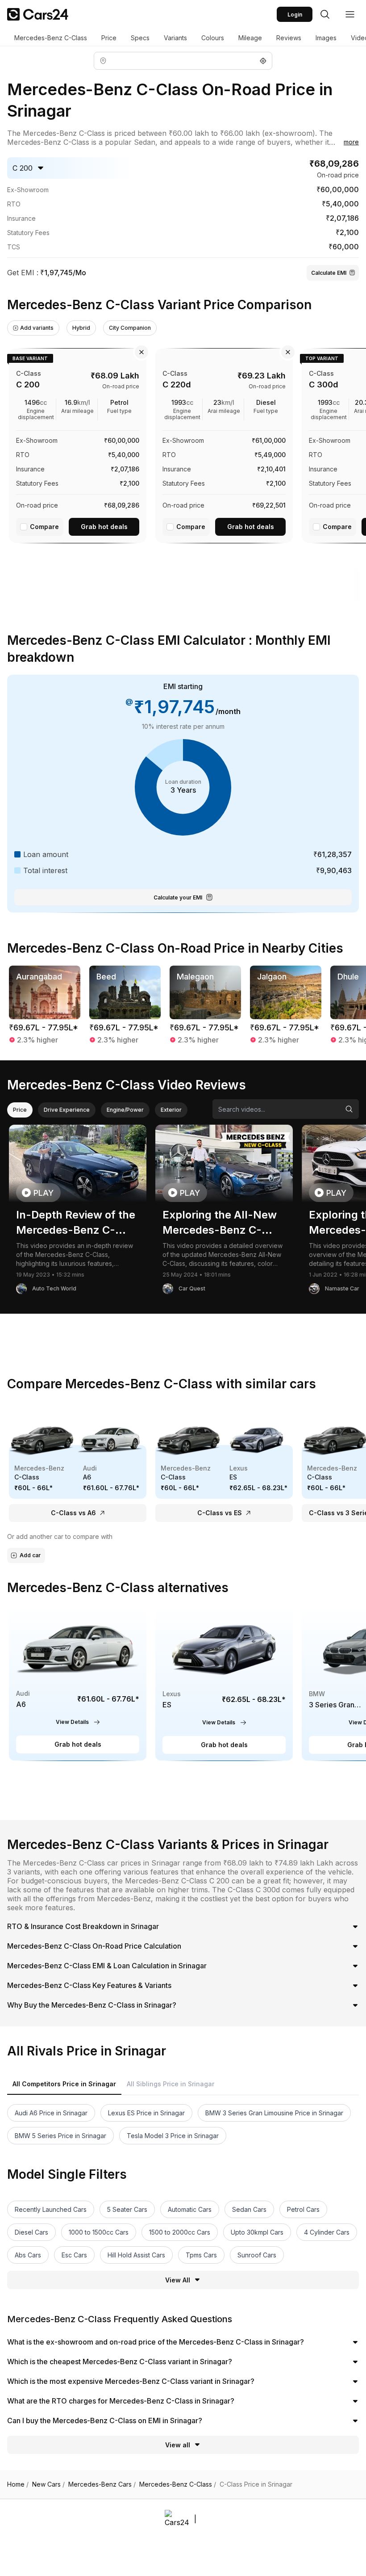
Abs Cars (28, 2255)
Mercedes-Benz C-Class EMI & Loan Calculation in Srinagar (107, 1966)
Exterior (171, 1110)
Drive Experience (67, 1110)
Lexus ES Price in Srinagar (146, 2113)
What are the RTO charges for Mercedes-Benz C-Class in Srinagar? (121, 2401)
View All (178, 2280)
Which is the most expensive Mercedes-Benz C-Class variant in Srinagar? (131, 2381)
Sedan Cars (249, 2209)
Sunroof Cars (257, 2255)
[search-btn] (325, 14)
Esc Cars (74, 2255)
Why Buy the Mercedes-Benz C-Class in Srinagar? (92, 2005)
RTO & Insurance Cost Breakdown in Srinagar (83, 1926)
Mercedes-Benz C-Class (51, 38)
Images (326, 38)
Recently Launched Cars (51, 2209)
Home (18, 2484)
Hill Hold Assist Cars (136, 2255)
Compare (44, 527)
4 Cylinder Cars (327, 2232)
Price (109, 38)
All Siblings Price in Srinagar (171, 2084)
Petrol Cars (303, 2209)
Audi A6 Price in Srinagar (51, 2113)
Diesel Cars (31, 2232)
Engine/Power (125, 1110)
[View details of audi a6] (78, 1682)
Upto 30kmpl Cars (257, 2232)
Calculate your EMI (178, 897)
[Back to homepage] (38, 14)
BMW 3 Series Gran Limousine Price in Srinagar (274, 2113)
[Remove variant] (141, 352)
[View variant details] (78, 444)
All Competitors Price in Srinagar (64, 2084)
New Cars (48, 2484)
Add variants (37, 328)
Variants (175, 38)
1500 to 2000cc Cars (180, 2232)
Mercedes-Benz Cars (102, 2484)
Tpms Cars (201, 2255)
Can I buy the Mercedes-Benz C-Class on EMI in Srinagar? (105, 2421)
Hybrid (81, 328)
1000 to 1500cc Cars (99, 2232)
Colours (213, 38)
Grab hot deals (104, 527)
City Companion (130, 328)
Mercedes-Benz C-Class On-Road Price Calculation (94, 1946)
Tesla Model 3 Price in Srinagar (173, 2136)
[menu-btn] (350, 14)
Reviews (289, 38)
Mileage (250, 38)
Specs (140, 38)
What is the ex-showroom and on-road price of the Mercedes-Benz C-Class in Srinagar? (156, 2342)
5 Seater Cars (127, 2209)
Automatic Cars (190, 2209)
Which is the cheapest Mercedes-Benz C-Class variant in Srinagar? (120, 2362)
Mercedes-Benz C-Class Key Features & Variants (89, 1985)
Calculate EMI (329, 273)
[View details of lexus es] (224, 1682)
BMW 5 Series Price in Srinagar (60, 2136)
